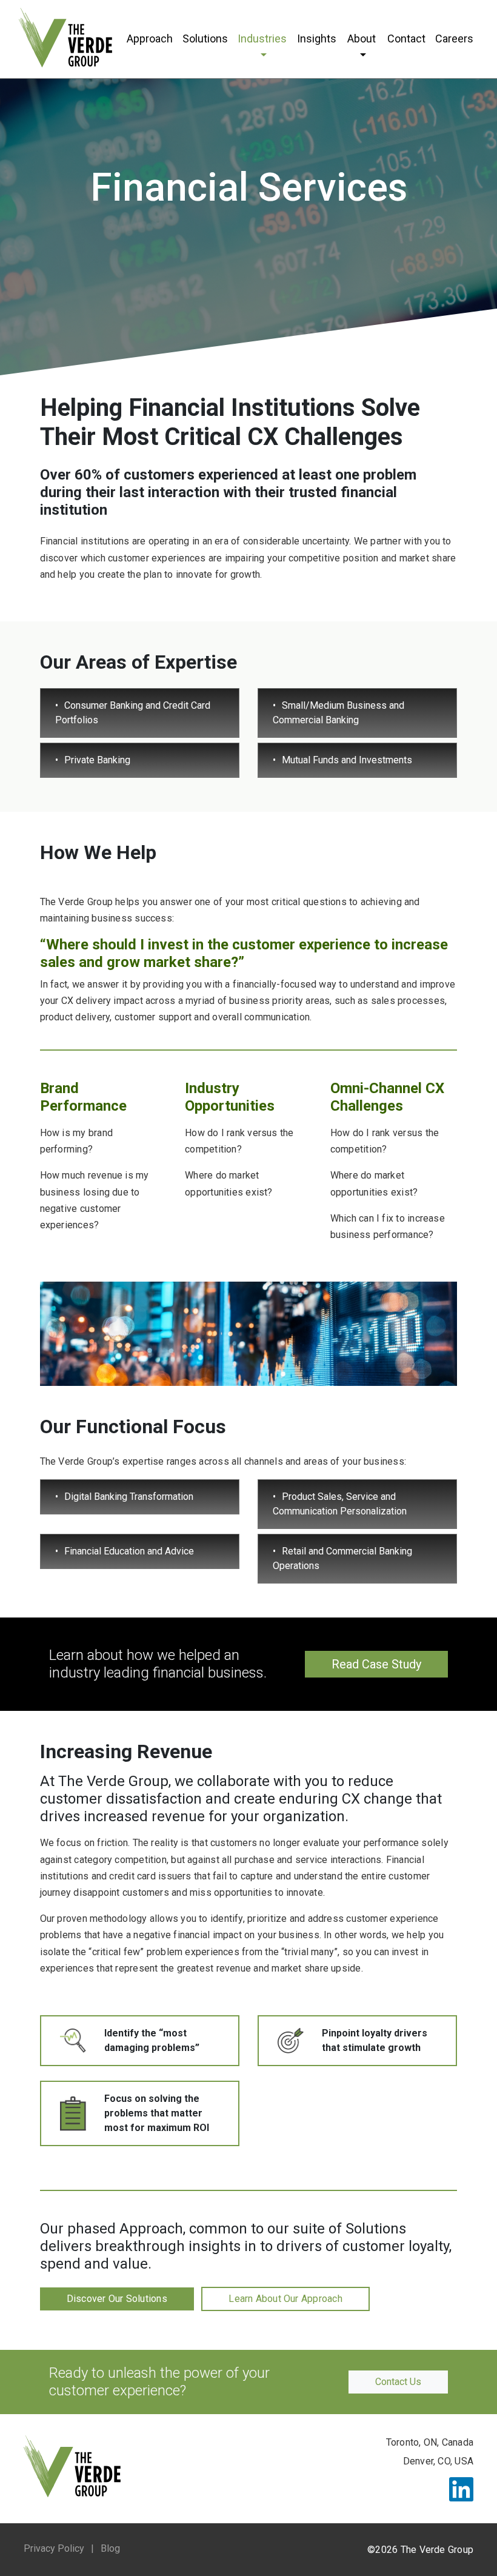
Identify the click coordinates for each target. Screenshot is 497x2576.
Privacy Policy (54, 2548)
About (362, 38)
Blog (110, 2548)
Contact (406, 38)
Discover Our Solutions (117, 2299)
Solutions (205, 38)
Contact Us (398, 2382)
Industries (262, 38)
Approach (150, 38)
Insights (317, 38)
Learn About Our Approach (285, 2299)
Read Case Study (376, 1664)
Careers (454, 38)
